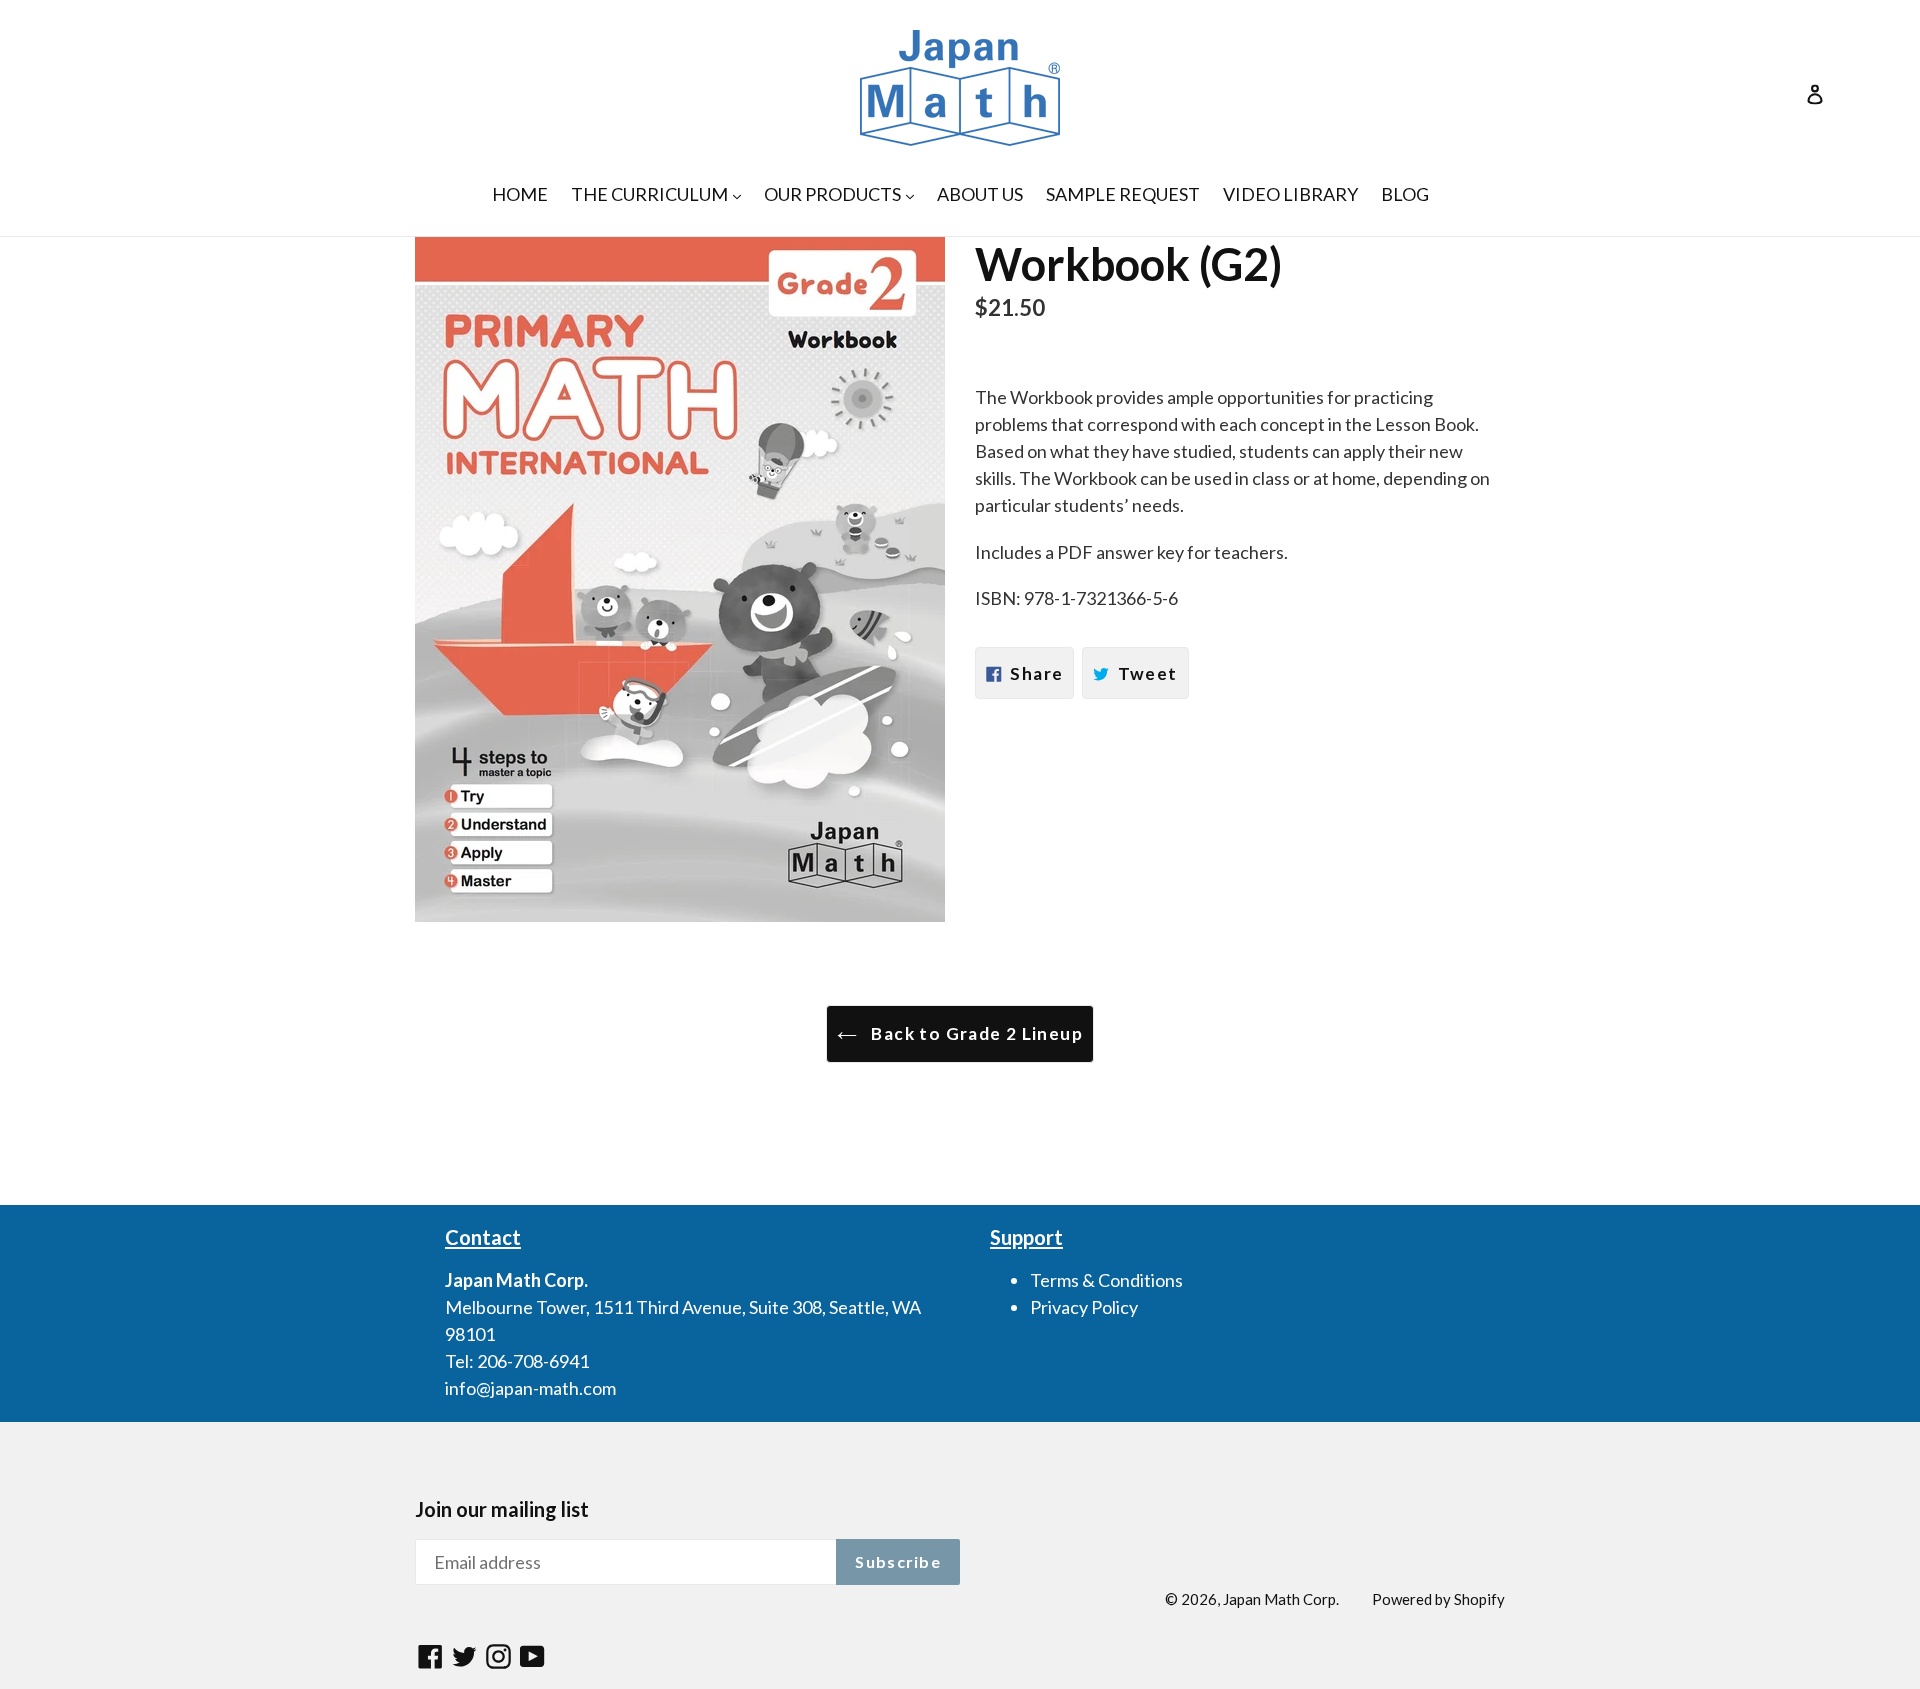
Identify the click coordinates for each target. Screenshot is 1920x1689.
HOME (520, 194)
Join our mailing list (502, 1509)
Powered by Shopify (1438, 1599)
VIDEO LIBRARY (1290, 194)
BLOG (1405, 194)
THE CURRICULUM (661, 193)
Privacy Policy (1084, 1307)
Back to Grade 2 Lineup (975, 1033)
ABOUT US (980, 194)
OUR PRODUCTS (844, 193)
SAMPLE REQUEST (1123, 194)
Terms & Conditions (1106, 1280)
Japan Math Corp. (1281, 1599)
